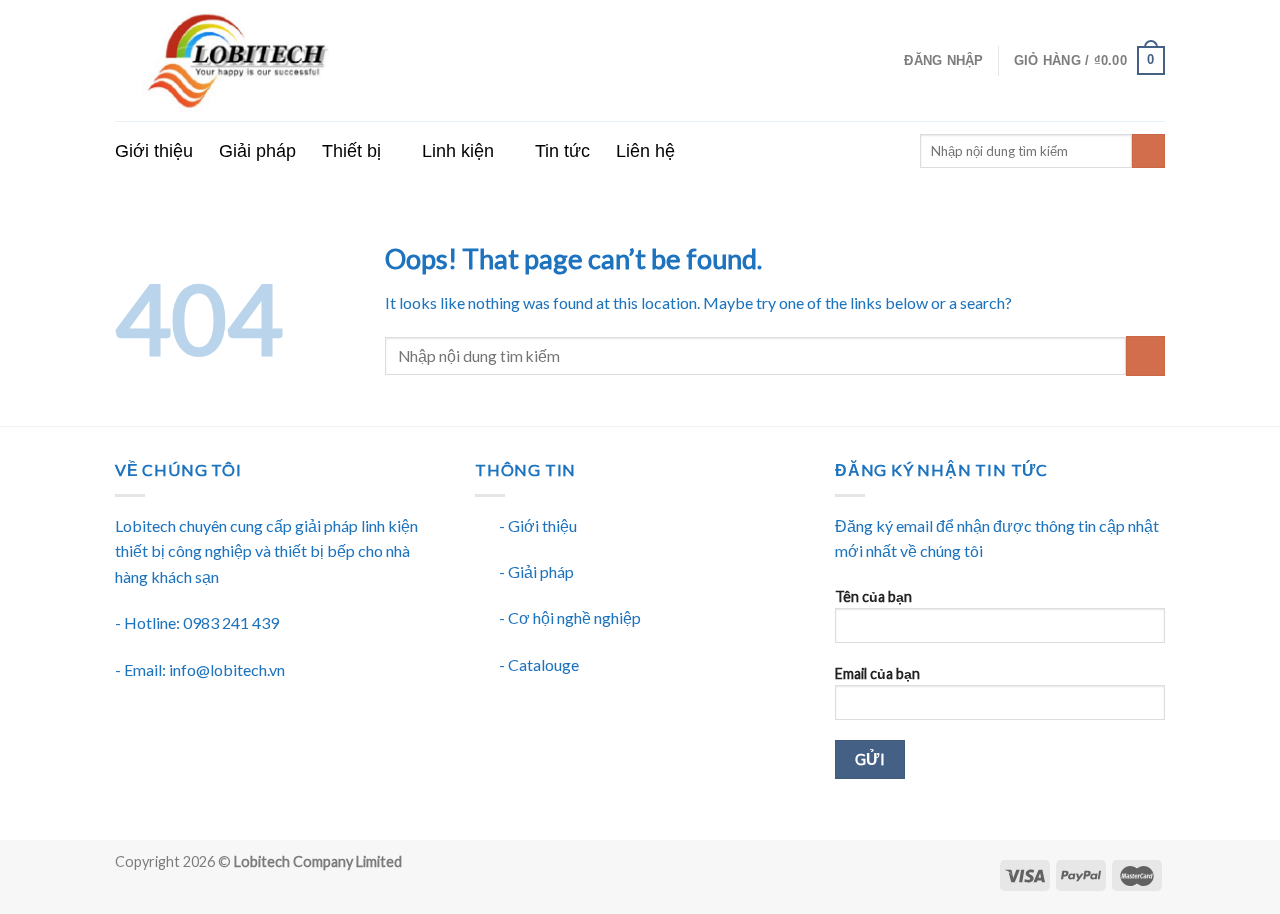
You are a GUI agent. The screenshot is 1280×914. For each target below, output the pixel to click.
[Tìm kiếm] (1148, 151)
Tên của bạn (873, 596)
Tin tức (562, 151)
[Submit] (1145, 355)
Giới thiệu (154, 151)
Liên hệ (645, 151)
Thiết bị (351, 151)
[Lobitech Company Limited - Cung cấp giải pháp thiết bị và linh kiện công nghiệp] (316, 60)
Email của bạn (877, 673)
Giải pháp (257, 151)
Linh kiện (458, 151)
